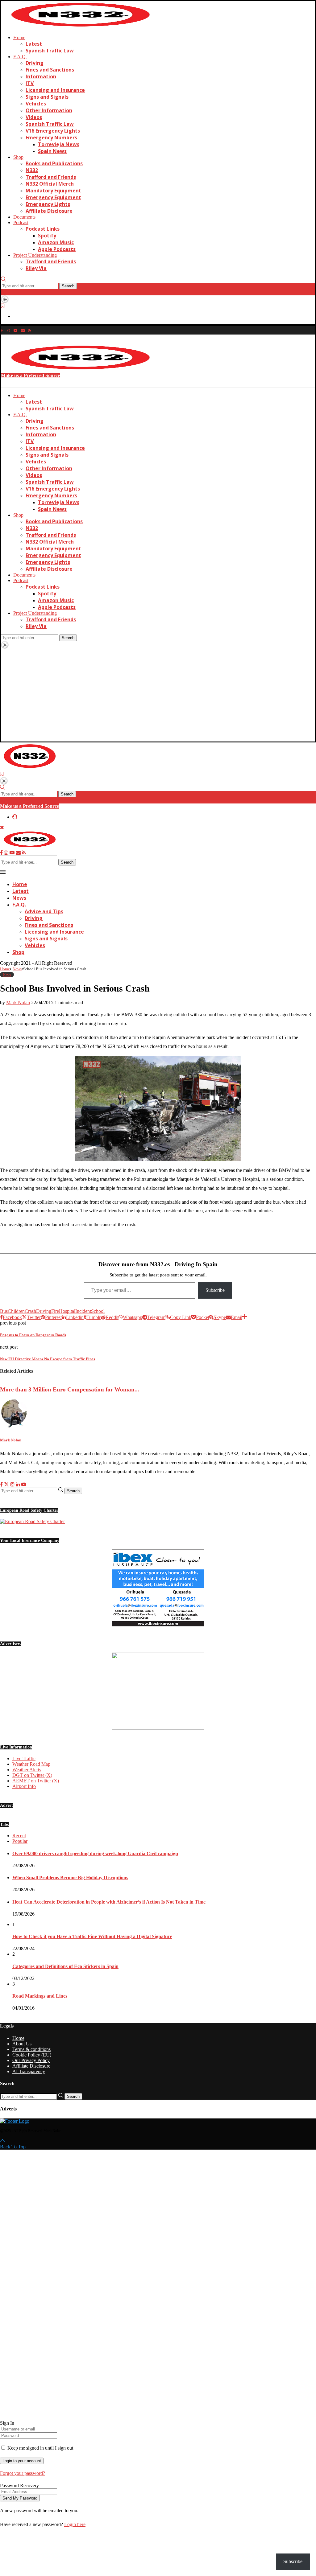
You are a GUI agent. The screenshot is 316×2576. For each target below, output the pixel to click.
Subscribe (215, 1290)
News (19, 898)
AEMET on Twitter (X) (36, 1781)
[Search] (3, 280)
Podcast (21, 222)
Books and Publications (54, 163)
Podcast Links (43, 229)
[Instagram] (8, 330)
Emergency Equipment (53, 197)
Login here (75, 2524)
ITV (30, 83)
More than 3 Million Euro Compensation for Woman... (70, 1389)
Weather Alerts (27, 1770)
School (98, 1311)
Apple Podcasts (57, 249)
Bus (4, 1311)
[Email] (23, 330)
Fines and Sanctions (50, 70)
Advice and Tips (44, 911)
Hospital (67, 1311)
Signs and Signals (47, 97)
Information (41, 76)
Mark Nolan (18, 1002)
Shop (18, 157)
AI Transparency (29, 2071)
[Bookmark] (3, 306)
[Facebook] (2, 330)
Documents (24, 217)
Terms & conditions (31, 2049)
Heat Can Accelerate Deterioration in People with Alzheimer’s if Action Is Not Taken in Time (109, 1902)
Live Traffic (24, 1758)
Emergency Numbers (51, 138)
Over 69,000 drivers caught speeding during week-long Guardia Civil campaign (95, 1853)
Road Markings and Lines (40, 1996)
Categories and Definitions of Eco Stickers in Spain (65, 1966)
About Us (22, 2044)
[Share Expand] (245, 1317)
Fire (55, 1311)
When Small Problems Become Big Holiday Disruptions (70, 1878)
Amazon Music (56, 242)
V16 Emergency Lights (53, 131)
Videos (34, 117)
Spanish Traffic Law (50, 51)
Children (16, 1311)
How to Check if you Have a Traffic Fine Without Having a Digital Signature (92, 1936)
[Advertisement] (158, 695)
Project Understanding (35, 255)
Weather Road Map (31, 1764)
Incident (83, 1311)
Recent (19, 1836)
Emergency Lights (48, 204)
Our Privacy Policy (31, 2060)
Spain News (52, 151)
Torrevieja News (59, 144)
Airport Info (24, 1786)
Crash (30, 1311)
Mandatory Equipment (53, 191)
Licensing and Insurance (55, 90)
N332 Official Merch (50, 184)
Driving (35, 63)
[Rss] (30, 330)
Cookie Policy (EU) (32, 2055)
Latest (34, 44)
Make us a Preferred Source (30, 375)
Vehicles (36, 104)
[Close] (3, 292)
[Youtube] (15, 330)
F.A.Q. (20, 57)
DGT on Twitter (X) (32, 1775)
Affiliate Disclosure (49, 211)
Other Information (49, 110)
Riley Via (36, 268)
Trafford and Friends (51, 177)
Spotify (47, 236)
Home (19, 37)
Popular (20, 1841)
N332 (32, 170)
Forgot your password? (23, 2473)
